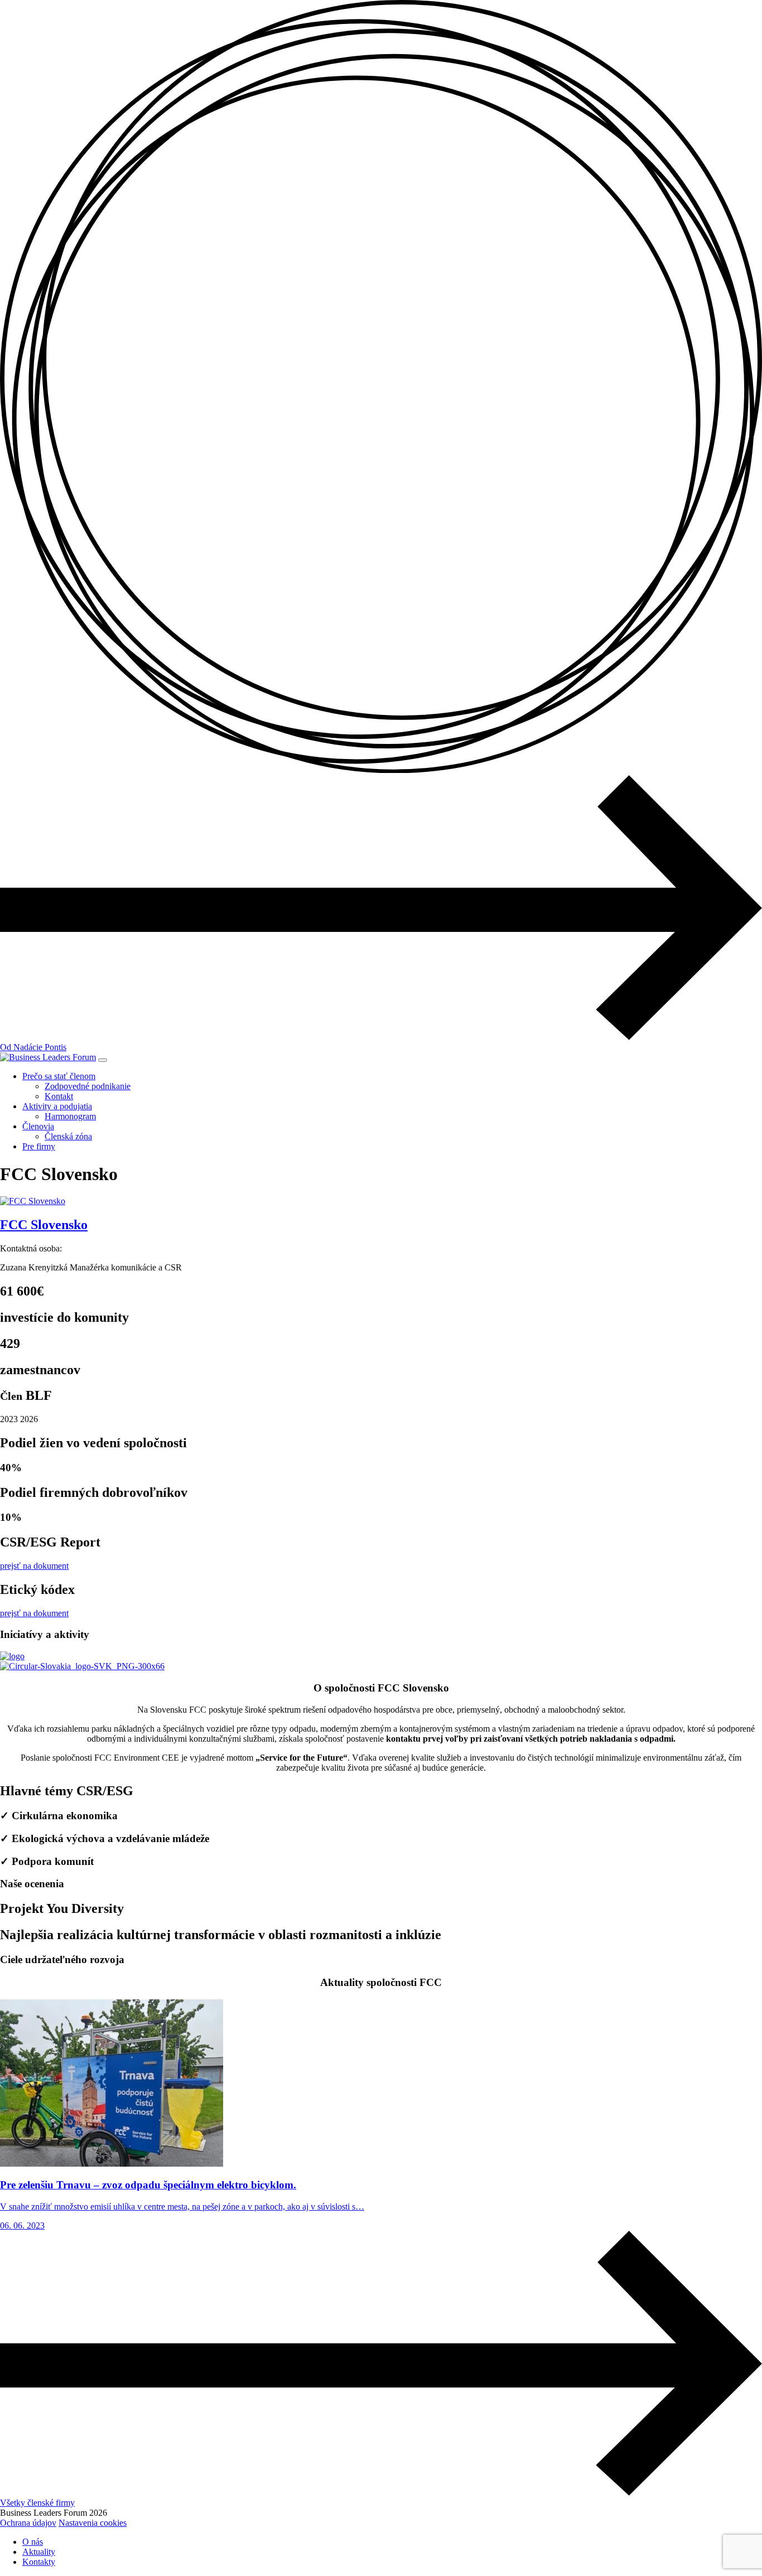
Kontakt (59, 1096)
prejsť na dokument (34, 1566)
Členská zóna (68, 1136)
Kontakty (39, 2562)
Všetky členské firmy (37, 2503)
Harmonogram (70, 1116)
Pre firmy (39, 1146)
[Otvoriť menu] (103, 1060)
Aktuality (39, 2552)
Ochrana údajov (28, 2523)
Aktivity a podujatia (57, 1106)
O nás (33, 2542)
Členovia (38, 1126)
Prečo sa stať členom (59, 1076)
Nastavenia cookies (93, 2523)
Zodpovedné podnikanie (88, 1086)
